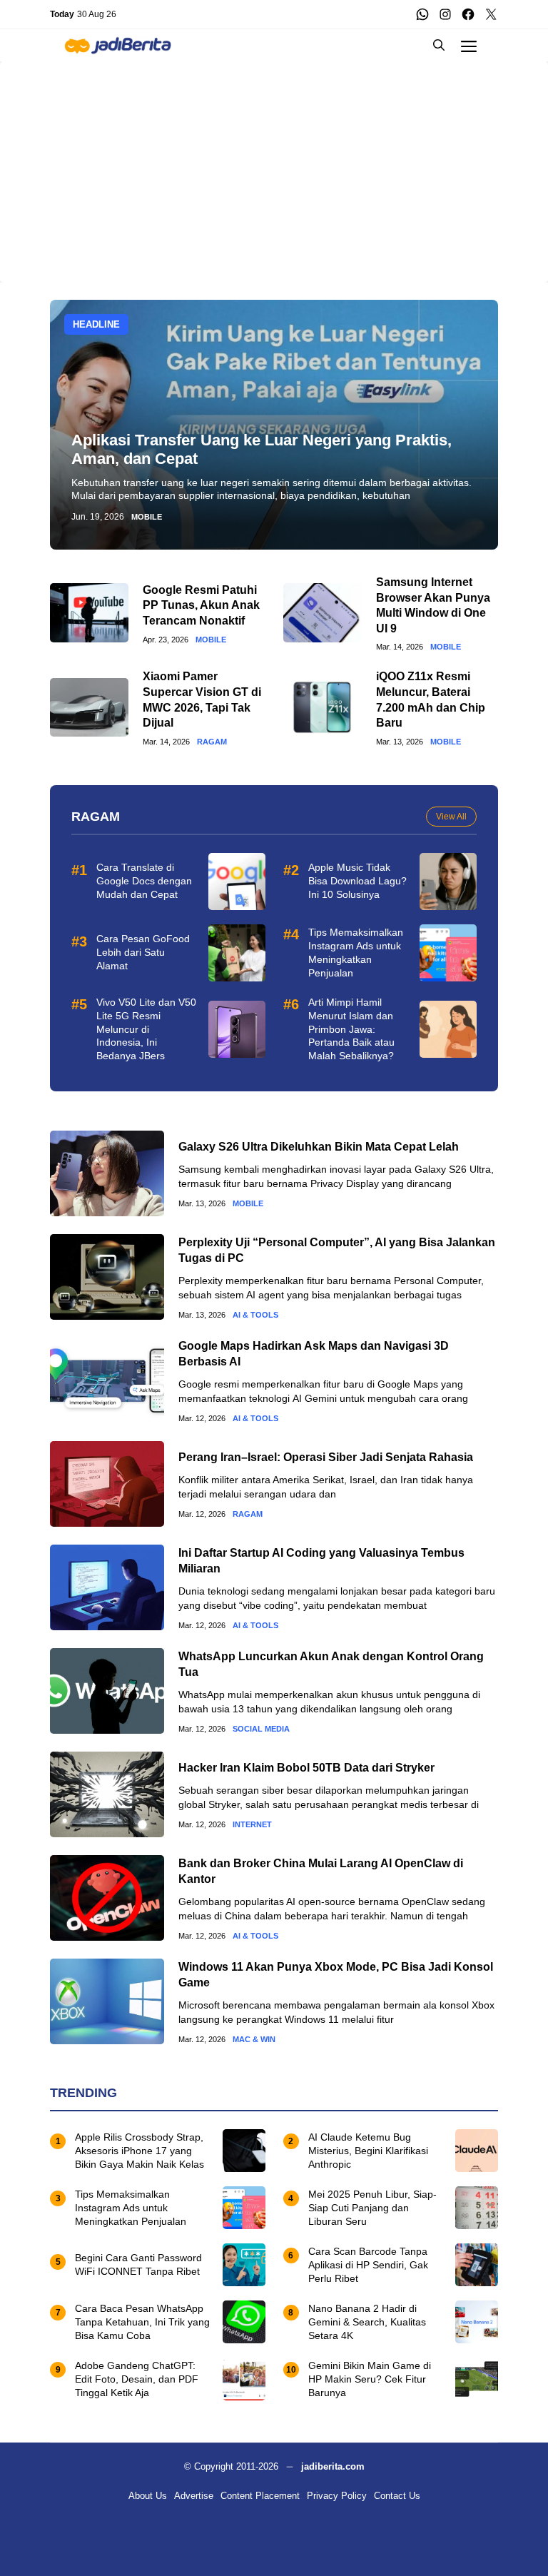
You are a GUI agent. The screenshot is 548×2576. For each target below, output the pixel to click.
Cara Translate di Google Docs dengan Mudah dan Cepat (144, 881)
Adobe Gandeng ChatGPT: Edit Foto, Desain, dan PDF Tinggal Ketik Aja (137, 2379)
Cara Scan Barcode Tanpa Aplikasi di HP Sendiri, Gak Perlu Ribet (368, 2265)
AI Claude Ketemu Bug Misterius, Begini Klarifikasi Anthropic (368, 2151)
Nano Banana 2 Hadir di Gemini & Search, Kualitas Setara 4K (367, 2322)
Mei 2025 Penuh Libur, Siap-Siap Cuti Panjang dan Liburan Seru (372, 2208)
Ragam (212, 742)
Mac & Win (254, 2040)
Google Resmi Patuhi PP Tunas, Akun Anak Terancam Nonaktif (201, 605)
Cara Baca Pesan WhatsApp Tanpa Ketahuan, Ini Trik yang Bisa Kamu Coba (142, 2322)
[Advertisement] (274, 161)
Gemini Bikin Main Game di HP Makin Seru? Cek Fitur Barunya (370, 2379)
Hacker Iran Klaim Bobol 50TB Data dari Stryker (306, 1768)
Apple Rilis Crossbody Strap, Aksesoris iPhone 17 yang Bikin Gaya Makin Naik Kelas (139, 2151)
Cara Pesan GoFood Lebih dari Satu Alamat (143, 952)
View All (451, 817)
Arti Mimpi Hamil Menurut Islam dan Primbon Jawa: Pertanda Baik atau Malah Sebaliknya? (351, 1029)
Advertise (194, 2496)
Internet (252, 1825)
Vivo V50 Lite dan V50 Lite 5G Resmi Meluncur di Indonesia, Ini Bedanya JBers (146, 1029)
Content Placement (260, 2496)
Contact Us (397, 2496)
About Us (148, 2496)
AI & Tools (255, 1315)
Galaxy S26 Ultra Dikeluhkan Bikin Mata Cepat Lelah (319, 1147)
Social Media (261, 1729)
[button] (439, 45)
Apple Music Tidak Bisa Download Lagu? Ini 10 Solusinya (357, 881)
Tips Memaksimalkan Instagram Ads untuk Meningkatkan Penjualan (131, 2208)
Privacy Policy (337, 2496)
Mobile (147, 517)
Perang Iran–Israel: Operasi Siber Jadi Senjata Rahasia (326, 1457)
